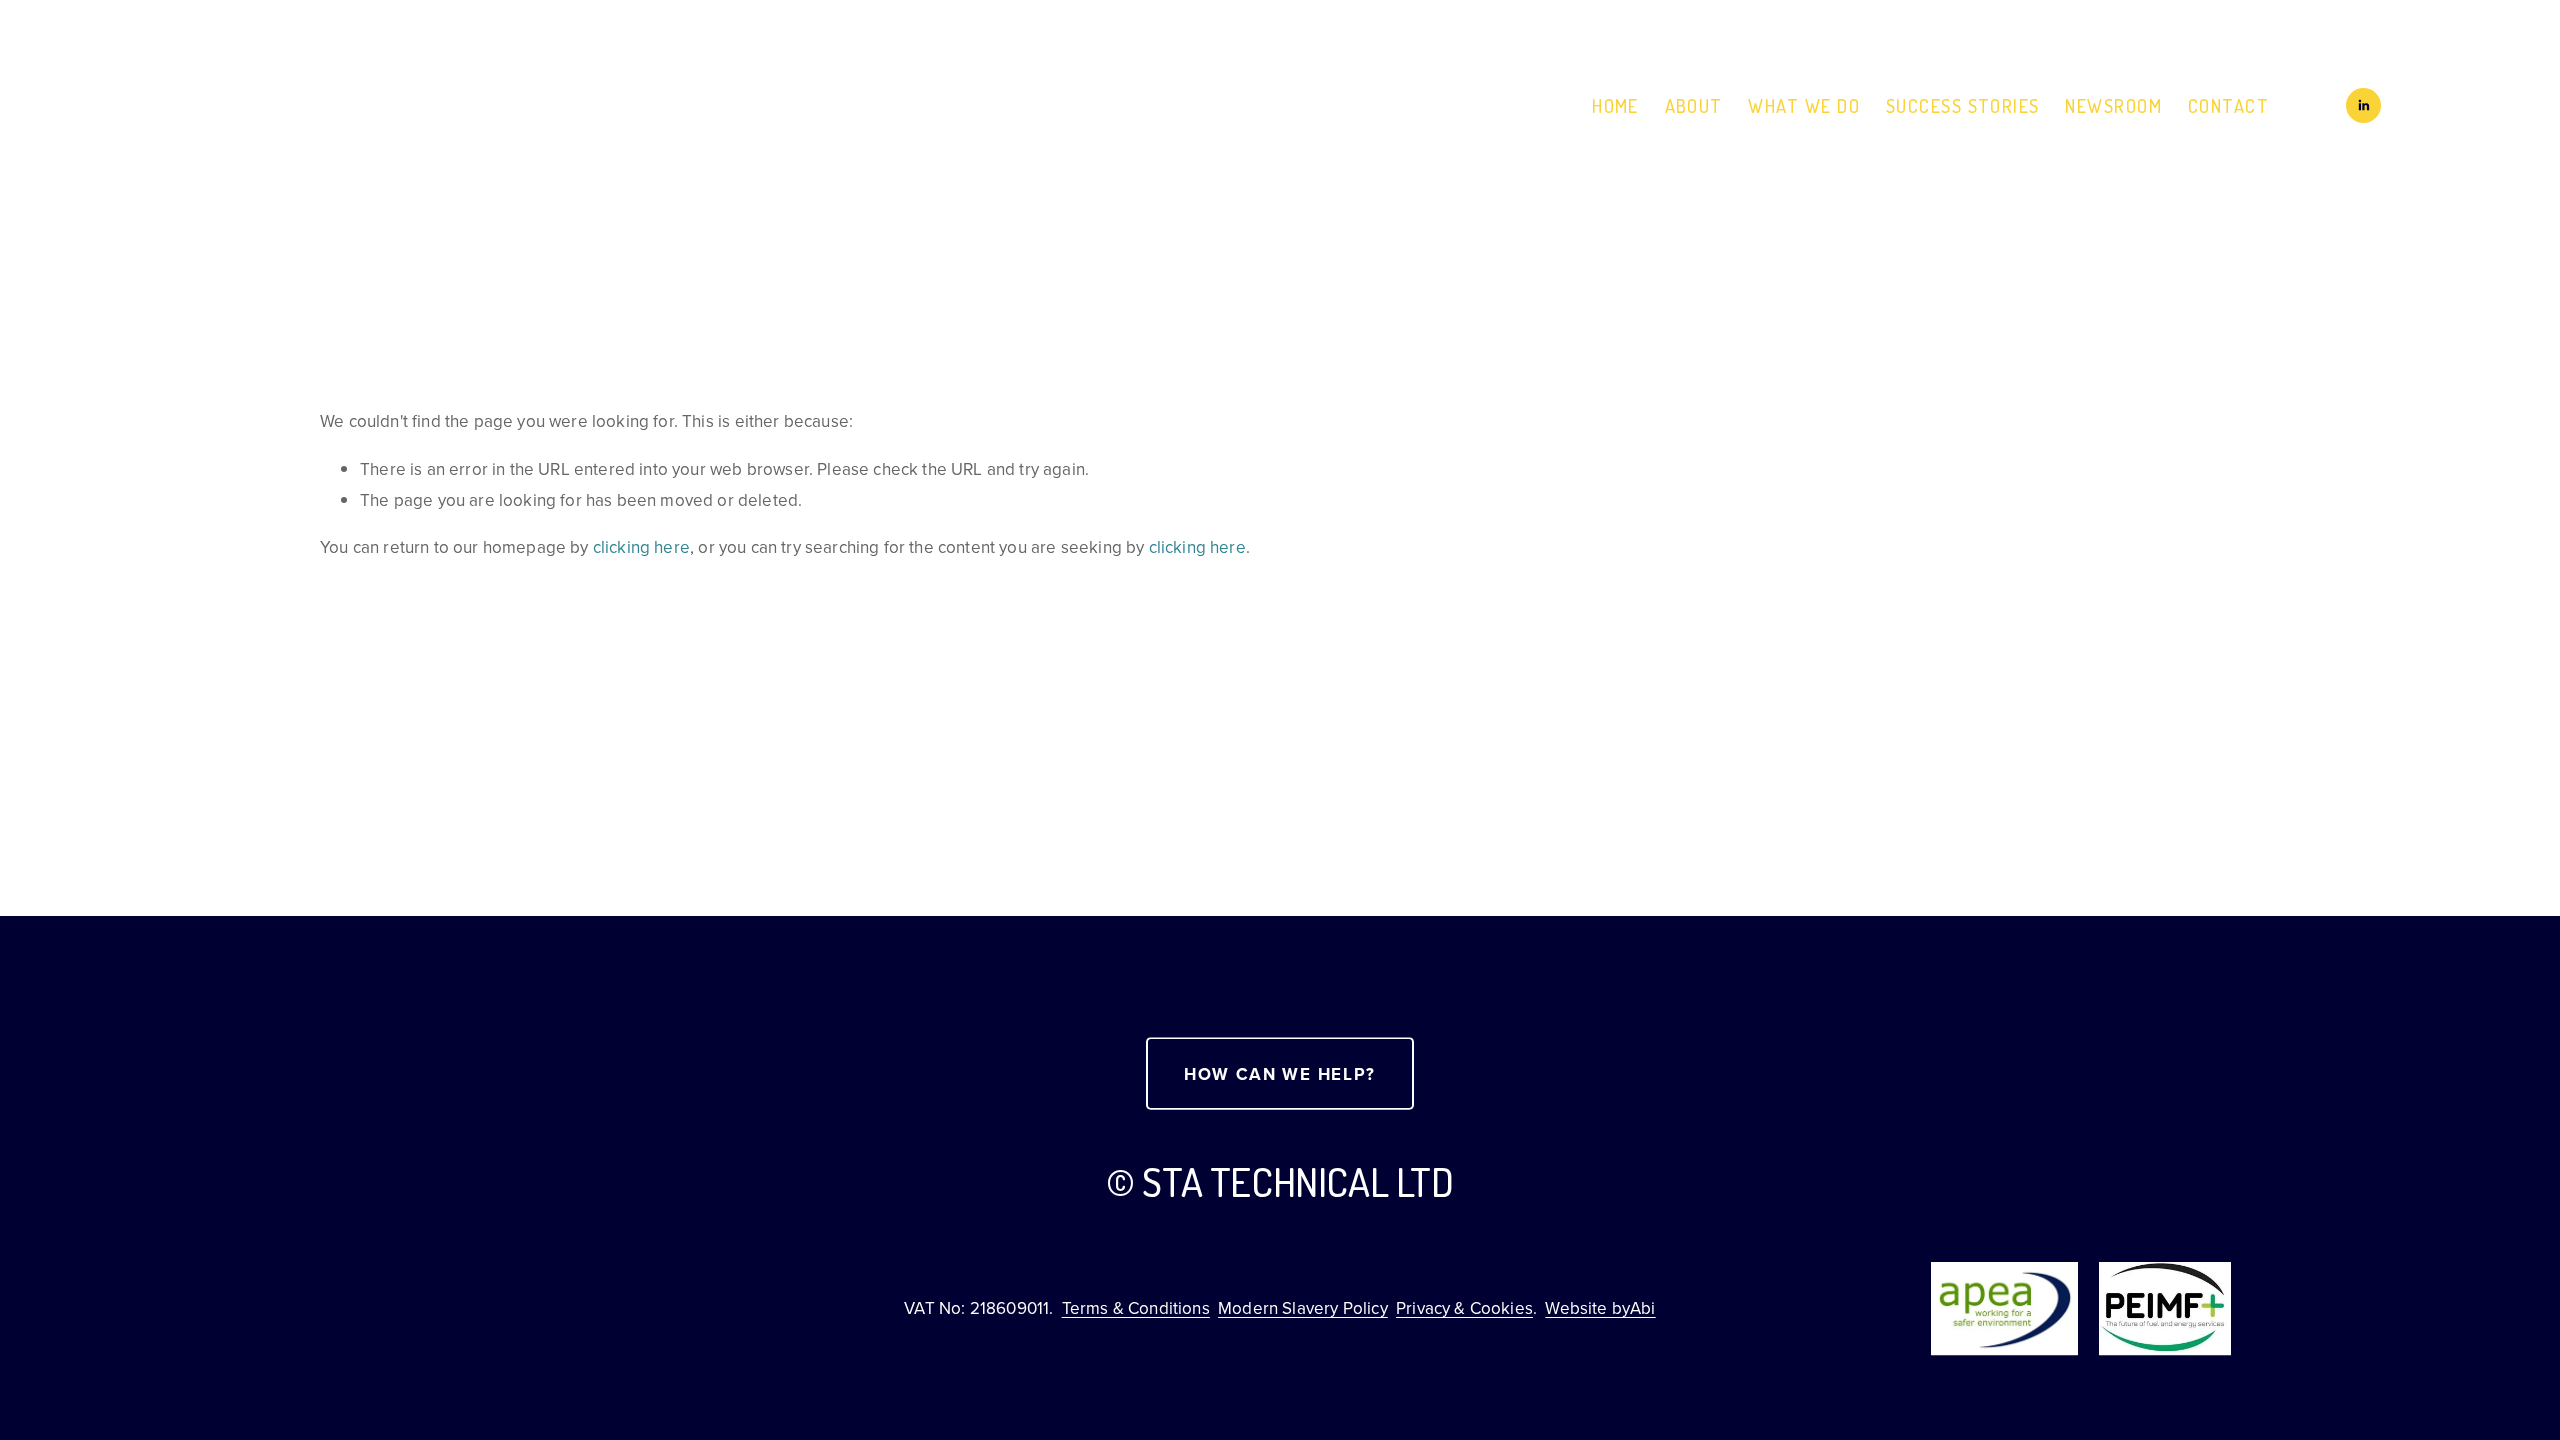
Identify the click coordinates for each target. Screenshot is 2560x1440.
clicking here (641, 547)
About (1694, 105)
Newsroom (2113, 105)
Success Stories (1963, 105)
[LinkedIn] (2363, 105)
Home (1615, 105)
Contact (2228, 105)
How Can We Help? (1280, 1074)
